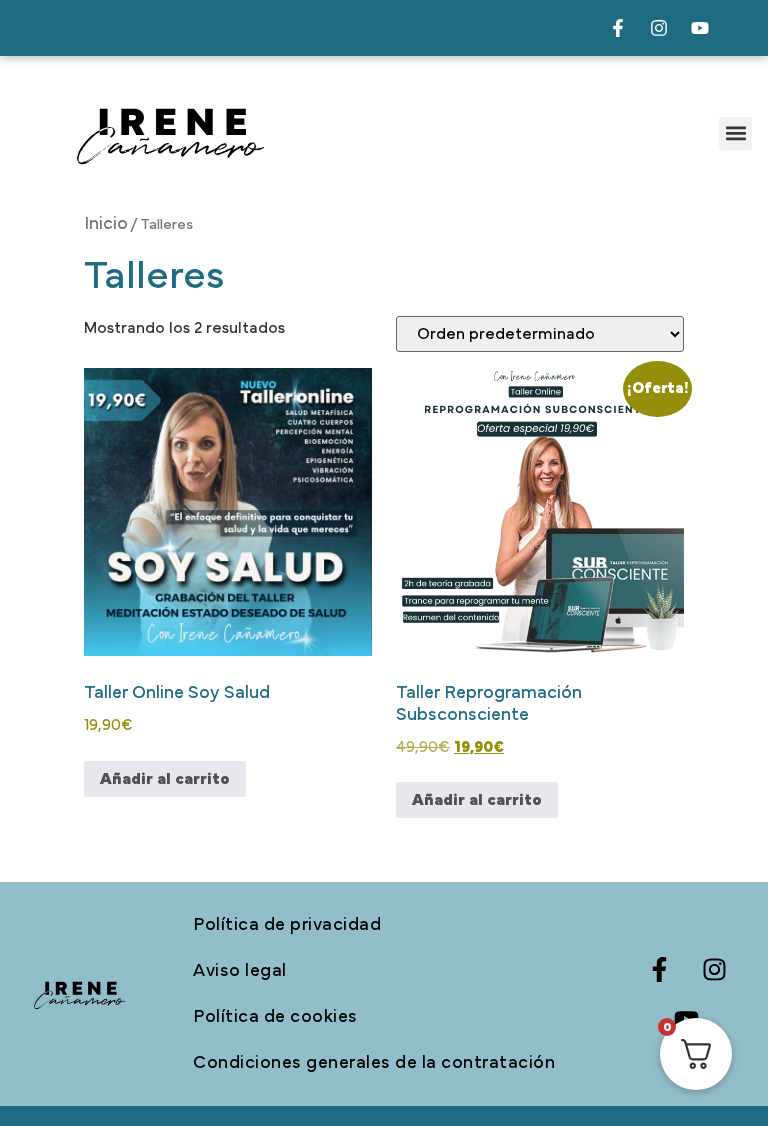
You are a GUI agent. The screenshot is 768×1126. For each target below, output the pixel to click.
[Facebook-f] (618, 28)
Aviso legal (240, 971)
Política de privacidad (287, 925)
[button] (735, 133)
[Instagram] (659, 28)
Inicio (106, 224)
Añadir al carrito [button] (165, 779)
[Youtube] (700, 28)
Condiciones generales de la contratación (374, 1063)
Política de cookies (275, 1017)
